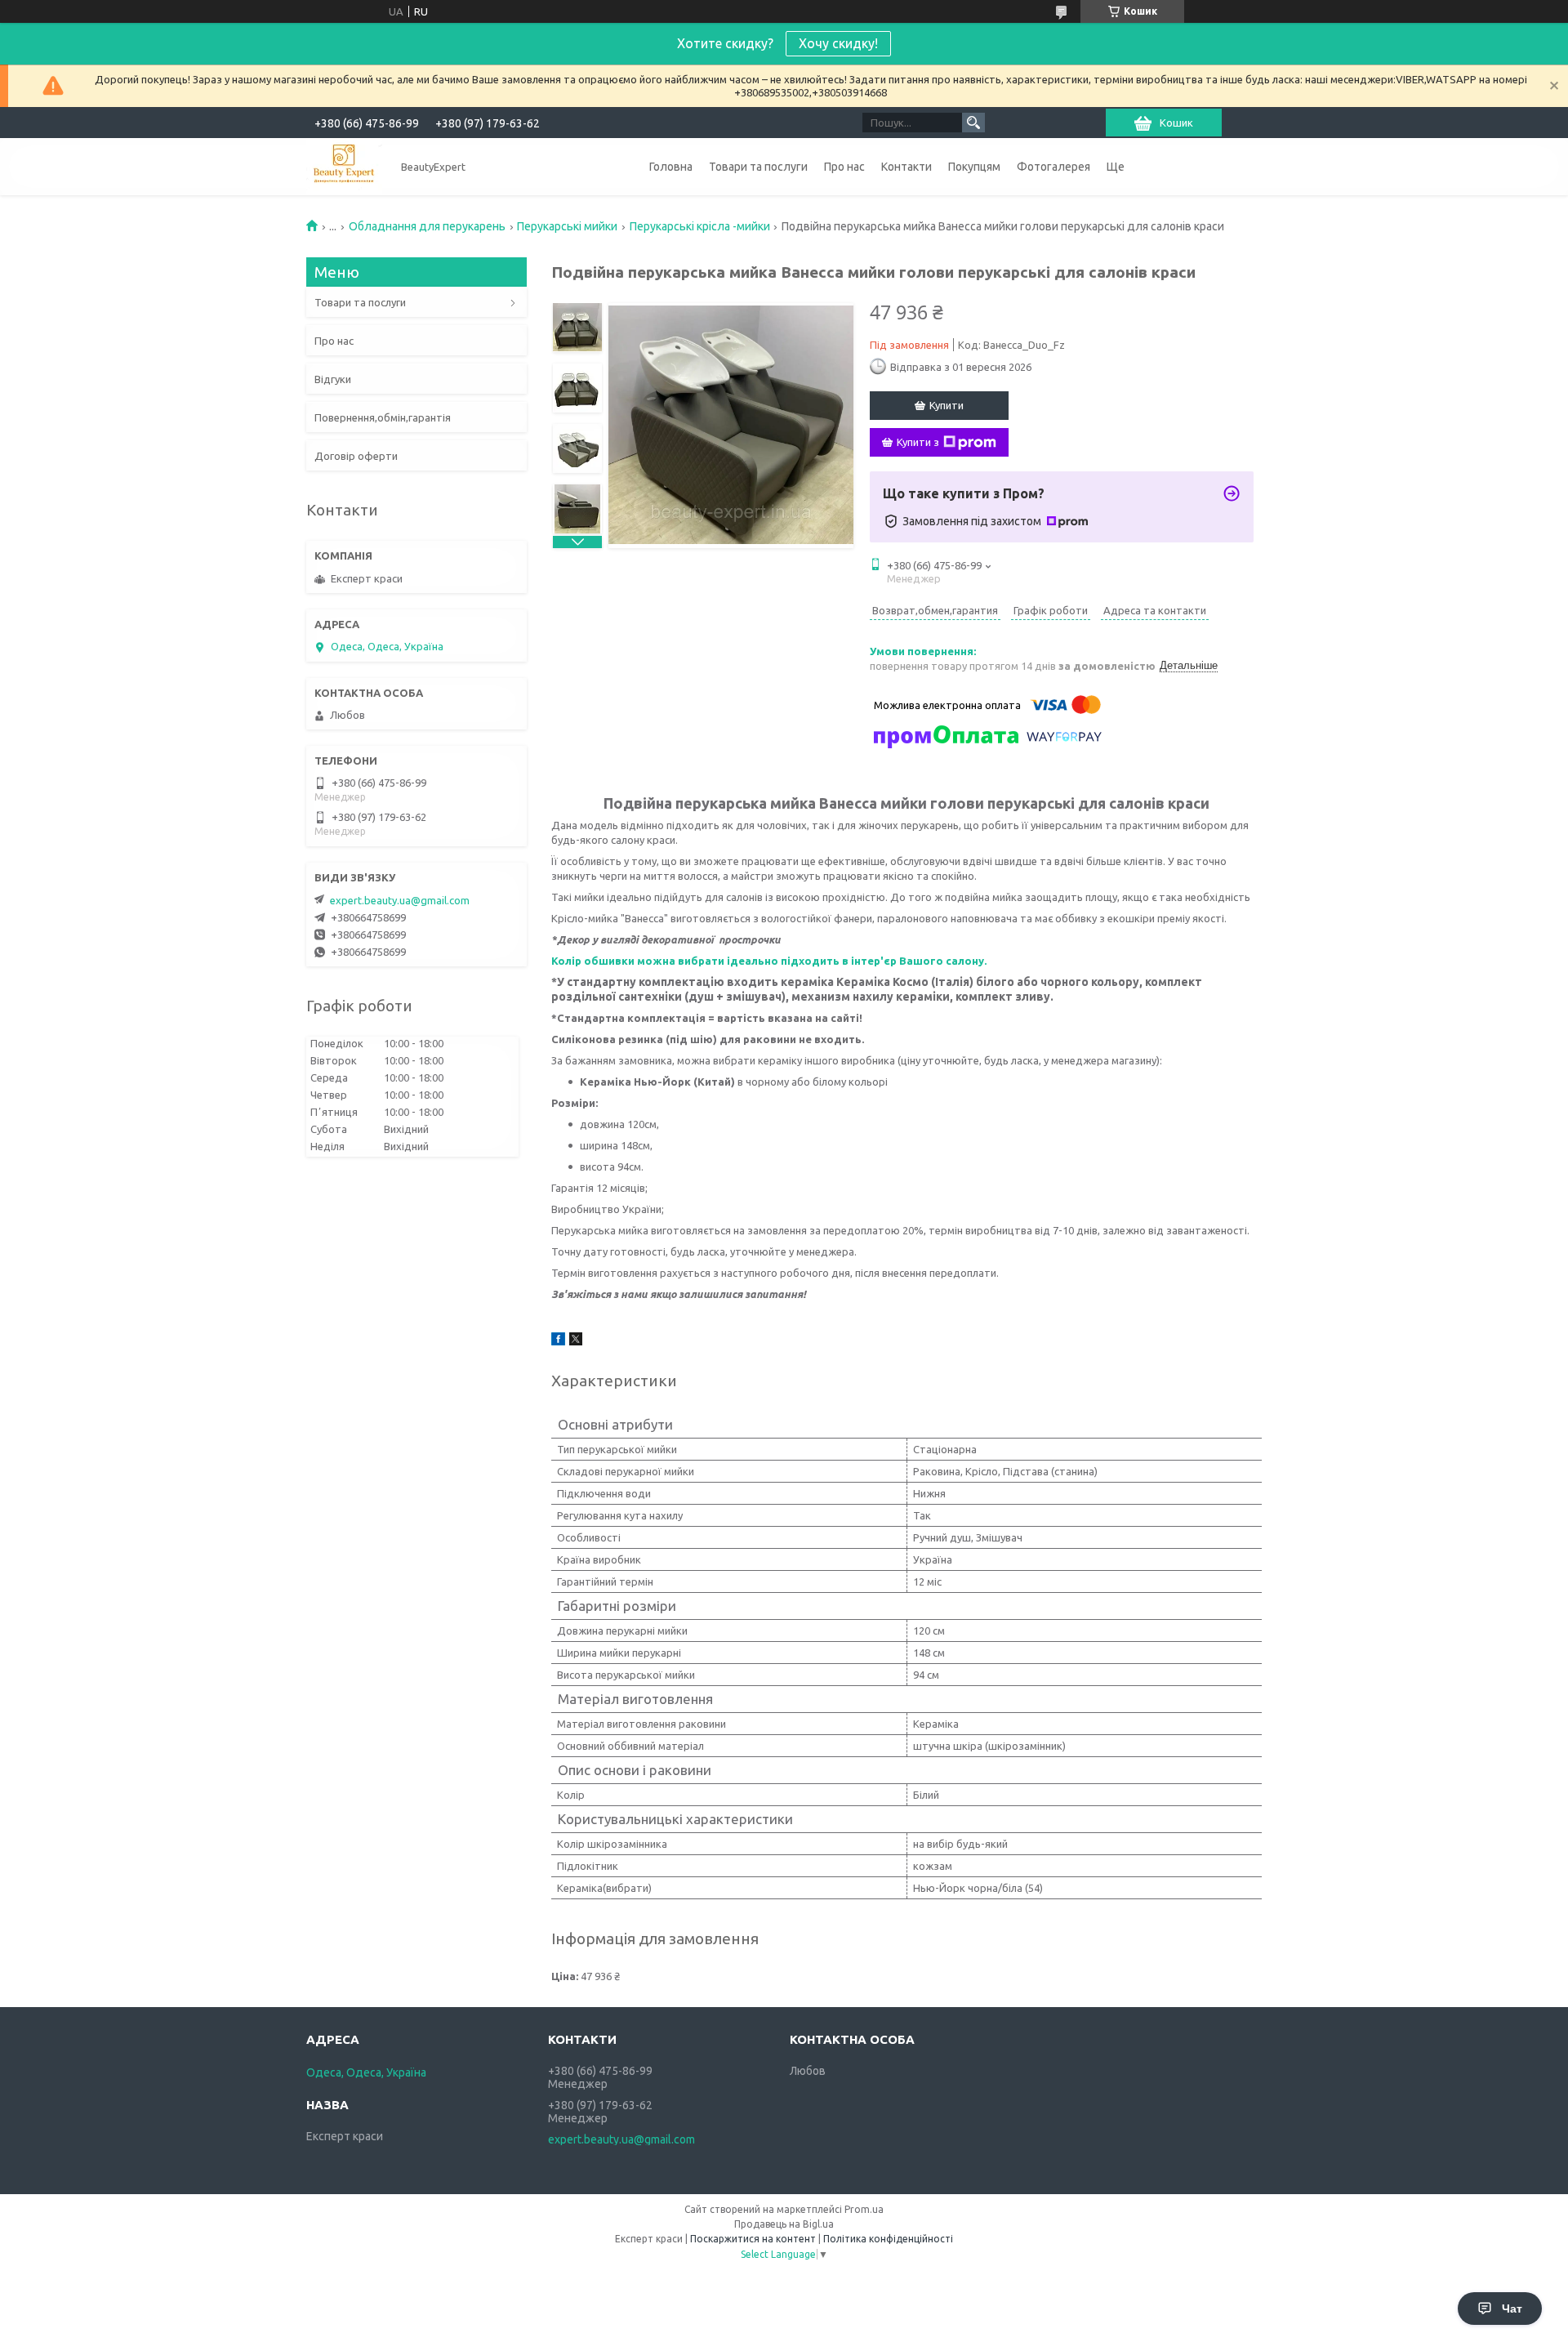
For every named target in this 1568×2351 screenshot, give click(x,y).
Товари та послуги (758, 167)
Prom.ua (864, 2209)
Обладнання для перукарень (427, 226)
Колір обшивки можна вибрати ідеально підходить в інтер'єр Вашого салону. (769, 961)
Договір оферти (356, 456)
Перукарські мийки (567, 226)
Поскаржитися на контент (753, 2239)
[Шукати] (973, 123)
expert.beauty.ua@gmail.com (400, 900)
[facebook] (558, 1341)
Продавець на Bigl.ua (784, 2224)
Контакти (906, 167)
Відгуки (333, 379)
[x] (576, 1341)
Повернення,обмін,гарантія (383, 417)
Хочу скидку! (838, 43)
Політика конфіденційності (888, 2239)
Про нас (844, 167)
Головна (671, 167)
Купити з (918, 442)
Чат (1512, 2309)
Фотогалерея (1053, 167)
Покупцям (974, 167)
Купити (947, 405)
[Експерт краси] (344, 166)
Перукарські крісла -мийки (700, 226)
